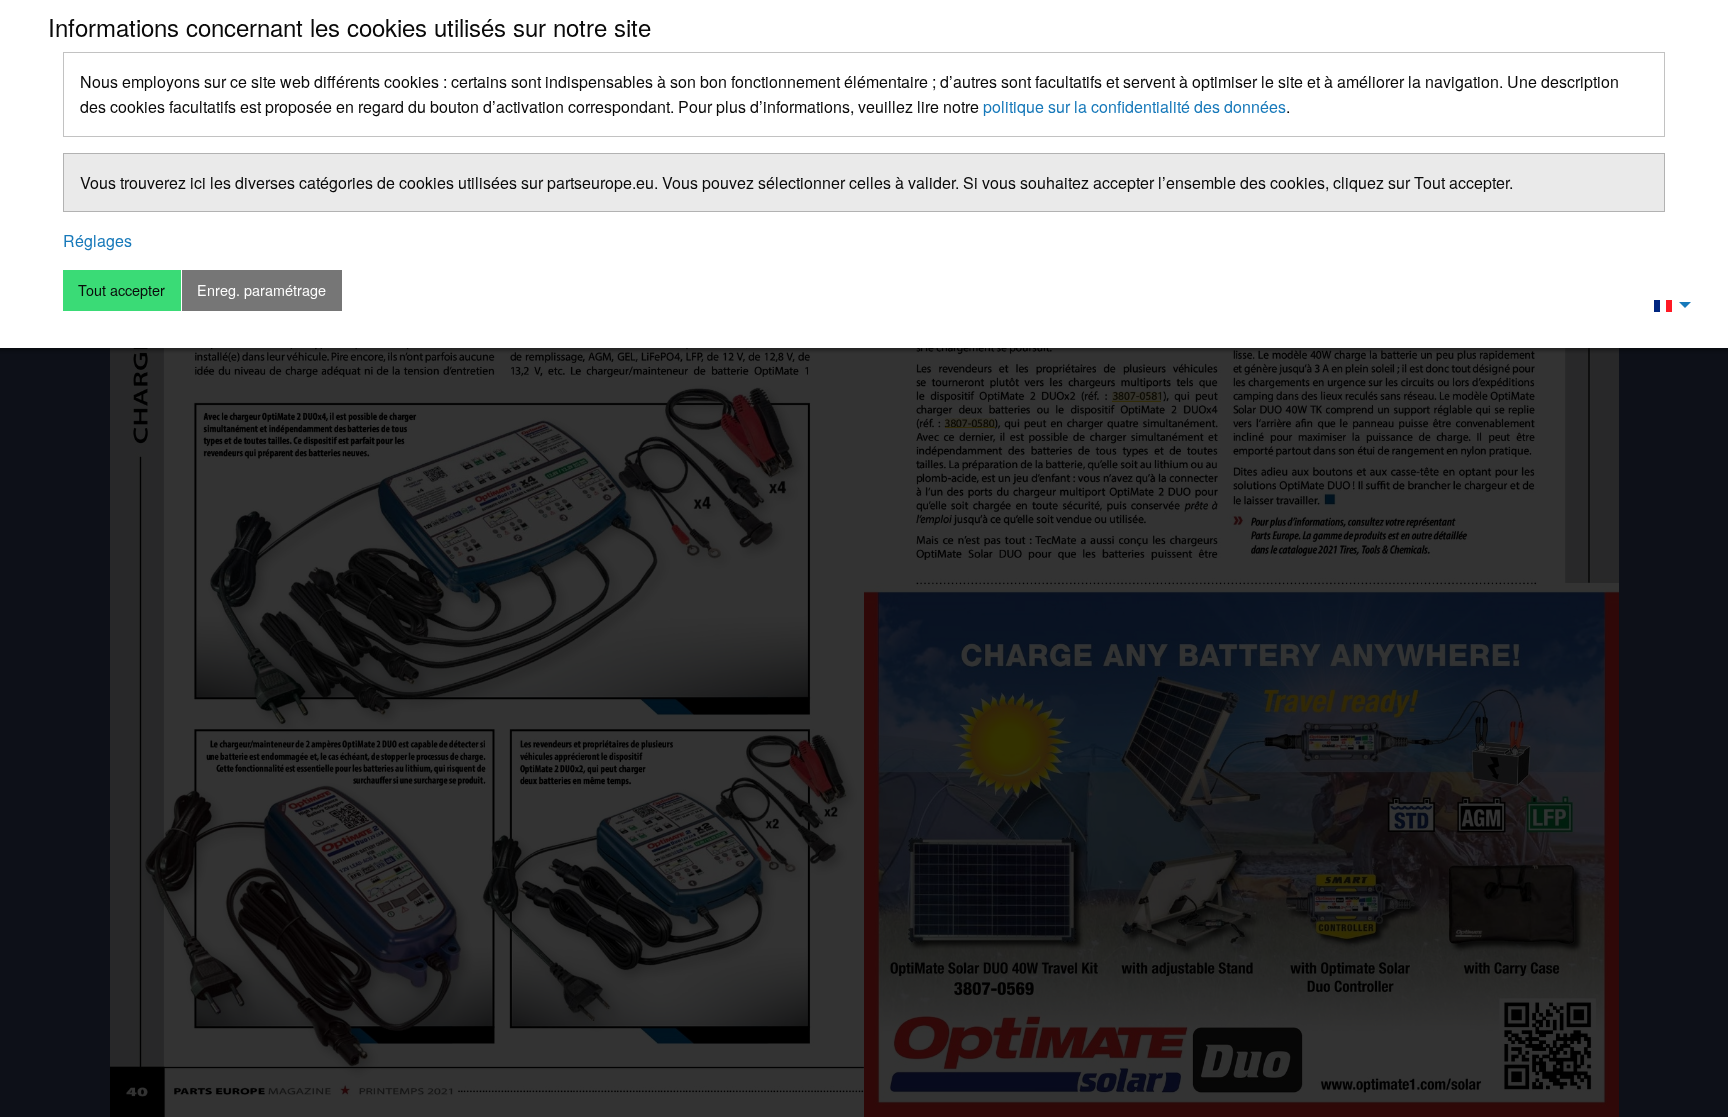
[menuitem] (1667, 304)
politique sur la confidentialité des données (1134, 106)
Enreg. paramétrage (261, 289)
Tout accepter (121, 289)
